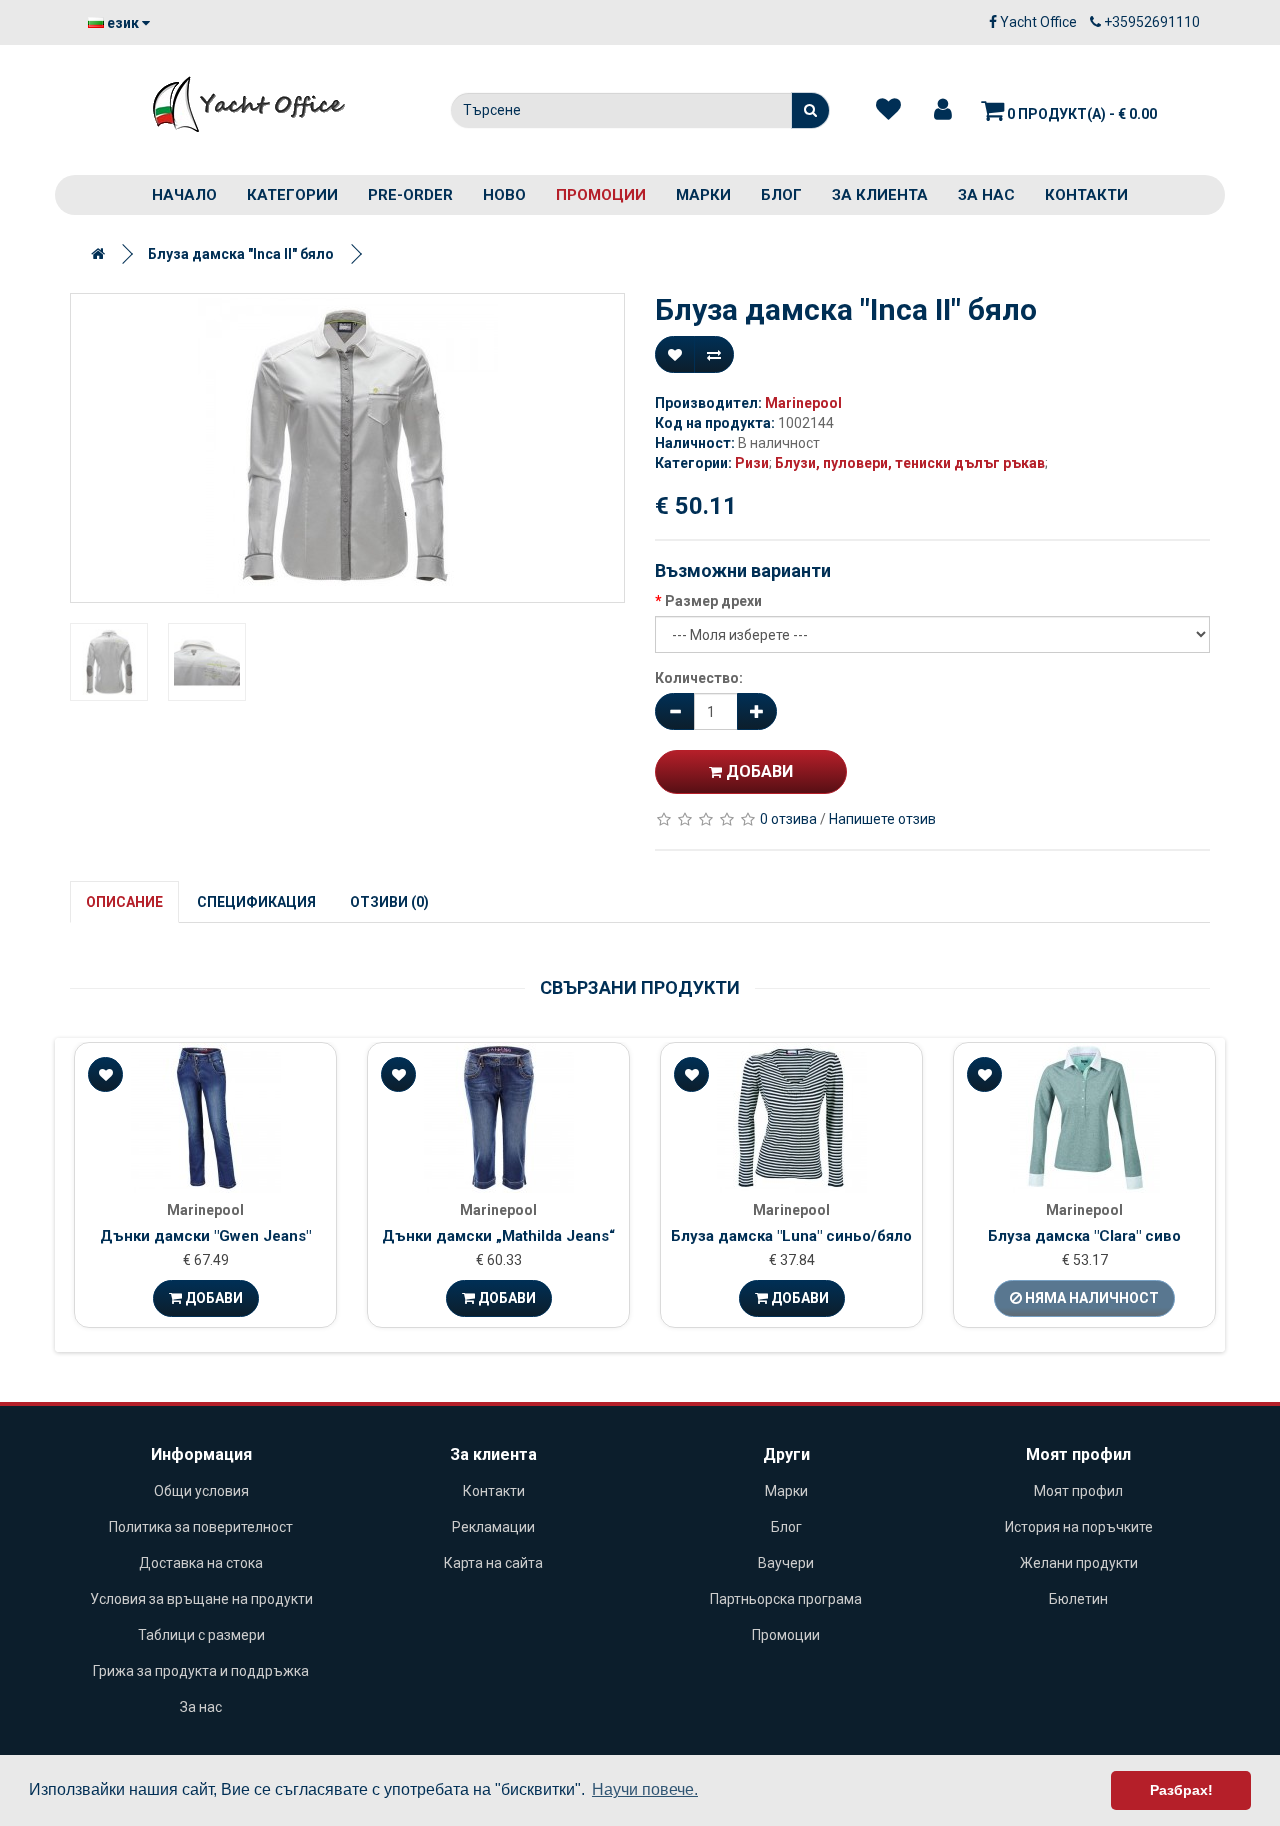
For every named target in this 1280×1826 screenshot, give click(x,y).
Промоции (601, 195)
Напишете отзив (882, 819)
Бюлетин (1078, 1599)
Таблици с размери (201, 1635)
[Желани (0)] (888, 110)
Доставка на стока (201, 1563)
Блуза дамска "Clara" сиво (1084, 1236)
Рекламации (493, 1527)
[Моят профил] (943, 110)
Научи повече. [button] (645, 1789)
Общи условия (201, 1491)
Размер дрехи (713, 601)
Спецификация (256, 902)
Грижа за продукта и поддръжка (201, 1671)
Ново (504, 195)
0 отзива (788, 819)
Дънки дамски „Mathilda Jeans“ (498, 1236)
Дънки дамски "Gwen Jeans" (205, 1236)
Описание (124, 902)
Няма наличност (1090, 1298)
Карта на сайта (493, 1563)
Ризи (752, 463)
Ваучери (786, 1563)
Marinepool (803, 403)
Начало (184, 195)
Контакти (1086, 195)
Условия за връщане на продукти (201, 1599)
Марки (703, 195)
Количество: (699, 678)
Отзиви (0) (389, 902)
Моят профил (1078, 1491)
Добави (757, 771)
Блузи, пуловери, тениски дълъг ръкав (910, 463)
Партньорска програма (786, 1599)
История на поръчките (1079, 1527)
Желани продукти (1079, 1563)
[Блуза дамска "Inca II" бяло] (347, 448)
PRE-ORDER (410, 195)
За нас (986, 195)
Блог (781, 195)
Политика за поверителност (201, 1527)
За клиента (880, 195)
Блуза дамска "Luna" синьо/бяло (791, 1236)
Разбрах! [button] (1181, 1790)
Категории (292, 195)
